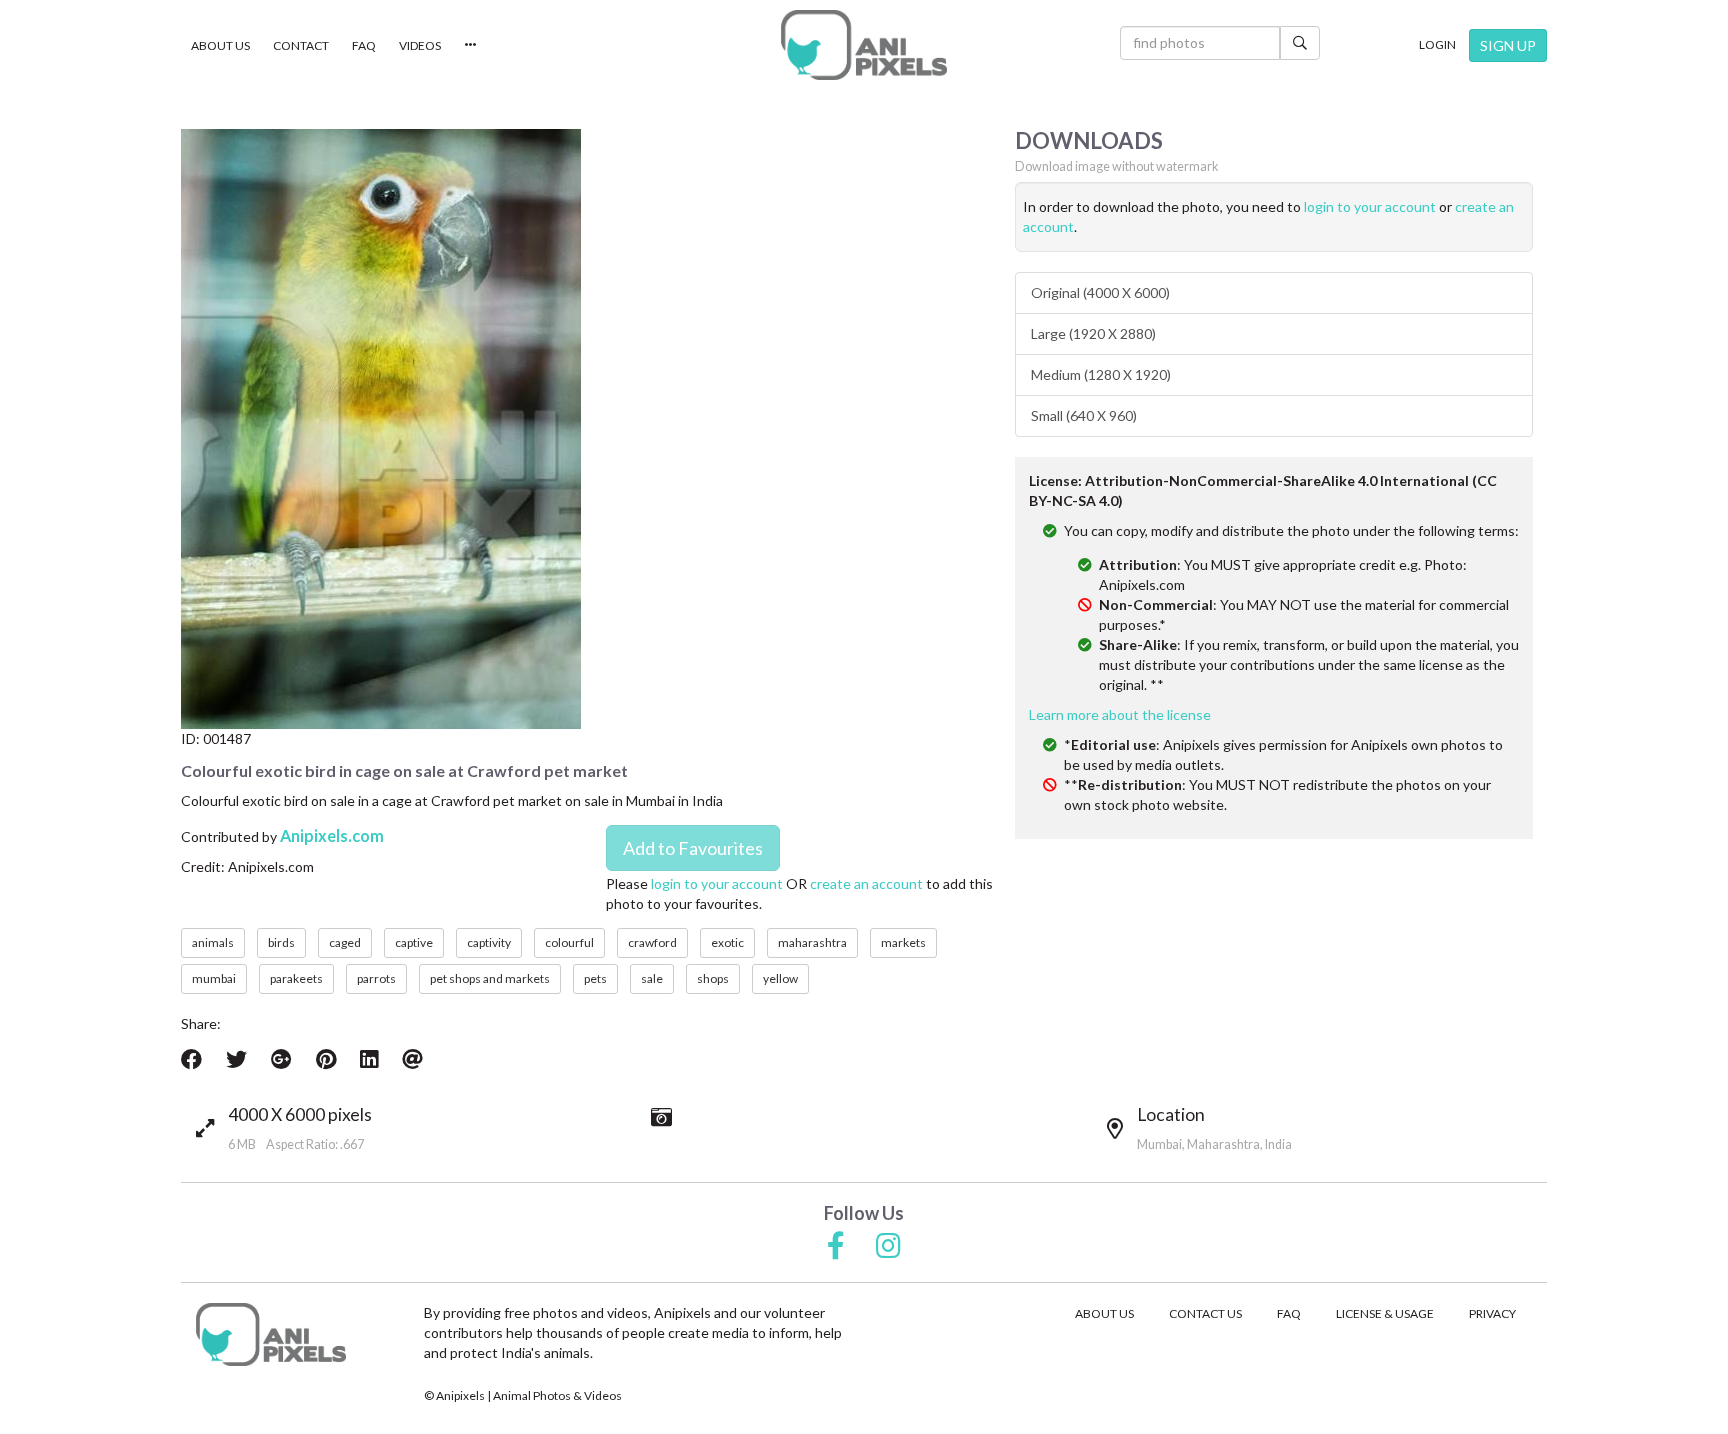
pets (595, 978)
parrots (376, 978)
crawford (652, 942)
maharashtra (812, 942)
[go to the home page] (864, 45)
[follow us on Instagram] (888, 1247)
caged (345, 942)
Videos (420, 45)
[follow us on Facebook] (836, 1247)
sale (652, 978)
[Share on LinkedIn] (369, 1059)
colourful (569, 942)
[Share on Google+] (281, 1059)
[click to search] (1300, 43)
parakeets (296, 978)
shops (713, 978)
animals (213, 942)
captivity (489, 942)
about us (1104, 1313)
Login (1437, 44)
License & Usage (1385, 1313)
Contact (301, 45)
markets (903, 942)
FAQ (364, 45)
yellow (780, 978)
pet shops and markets (490, 978)
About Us (220, 45)
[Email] (412, 1059)
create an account (866, 883)
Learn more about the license (1120, 714)
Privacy (1492, 1313)
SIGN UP (1508, 45)
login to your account (717, 883)
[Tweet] (236, 1059)
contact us (1205, 1313)
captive (414, 942)
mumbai (214, 978)
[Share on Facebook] (191, 1059)
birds (281, 942)
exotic (727, 942)
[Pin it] (326, 1059)
